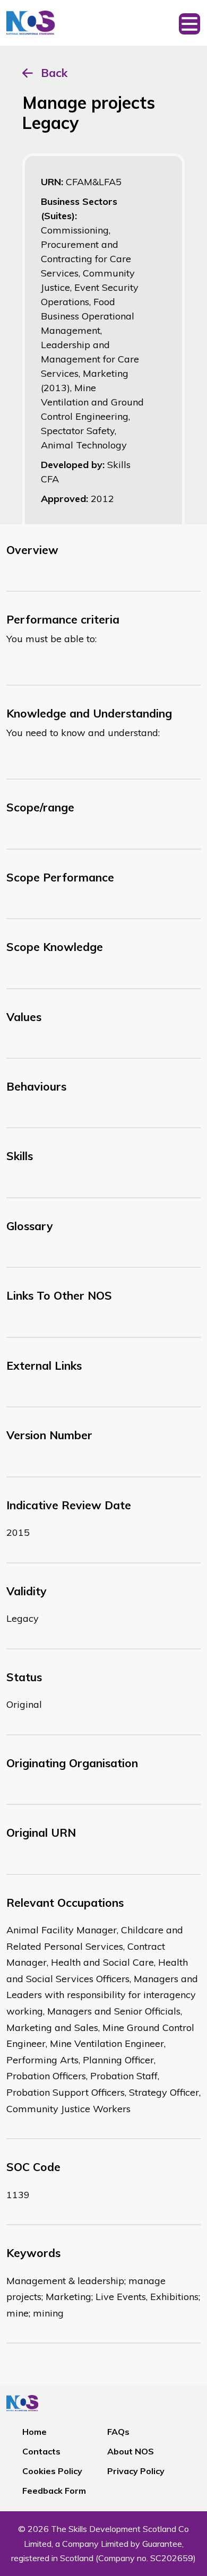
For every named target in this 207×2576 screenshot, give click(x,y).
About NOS (131, 2451)
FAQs (118, 2432)
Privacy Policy (136, 2471)
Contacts (41, 2451)
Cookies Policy (52, 2471)
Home (34, 2432)
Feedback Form (54, 2491)
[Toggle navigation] (189, 23)
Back (54, 73)
